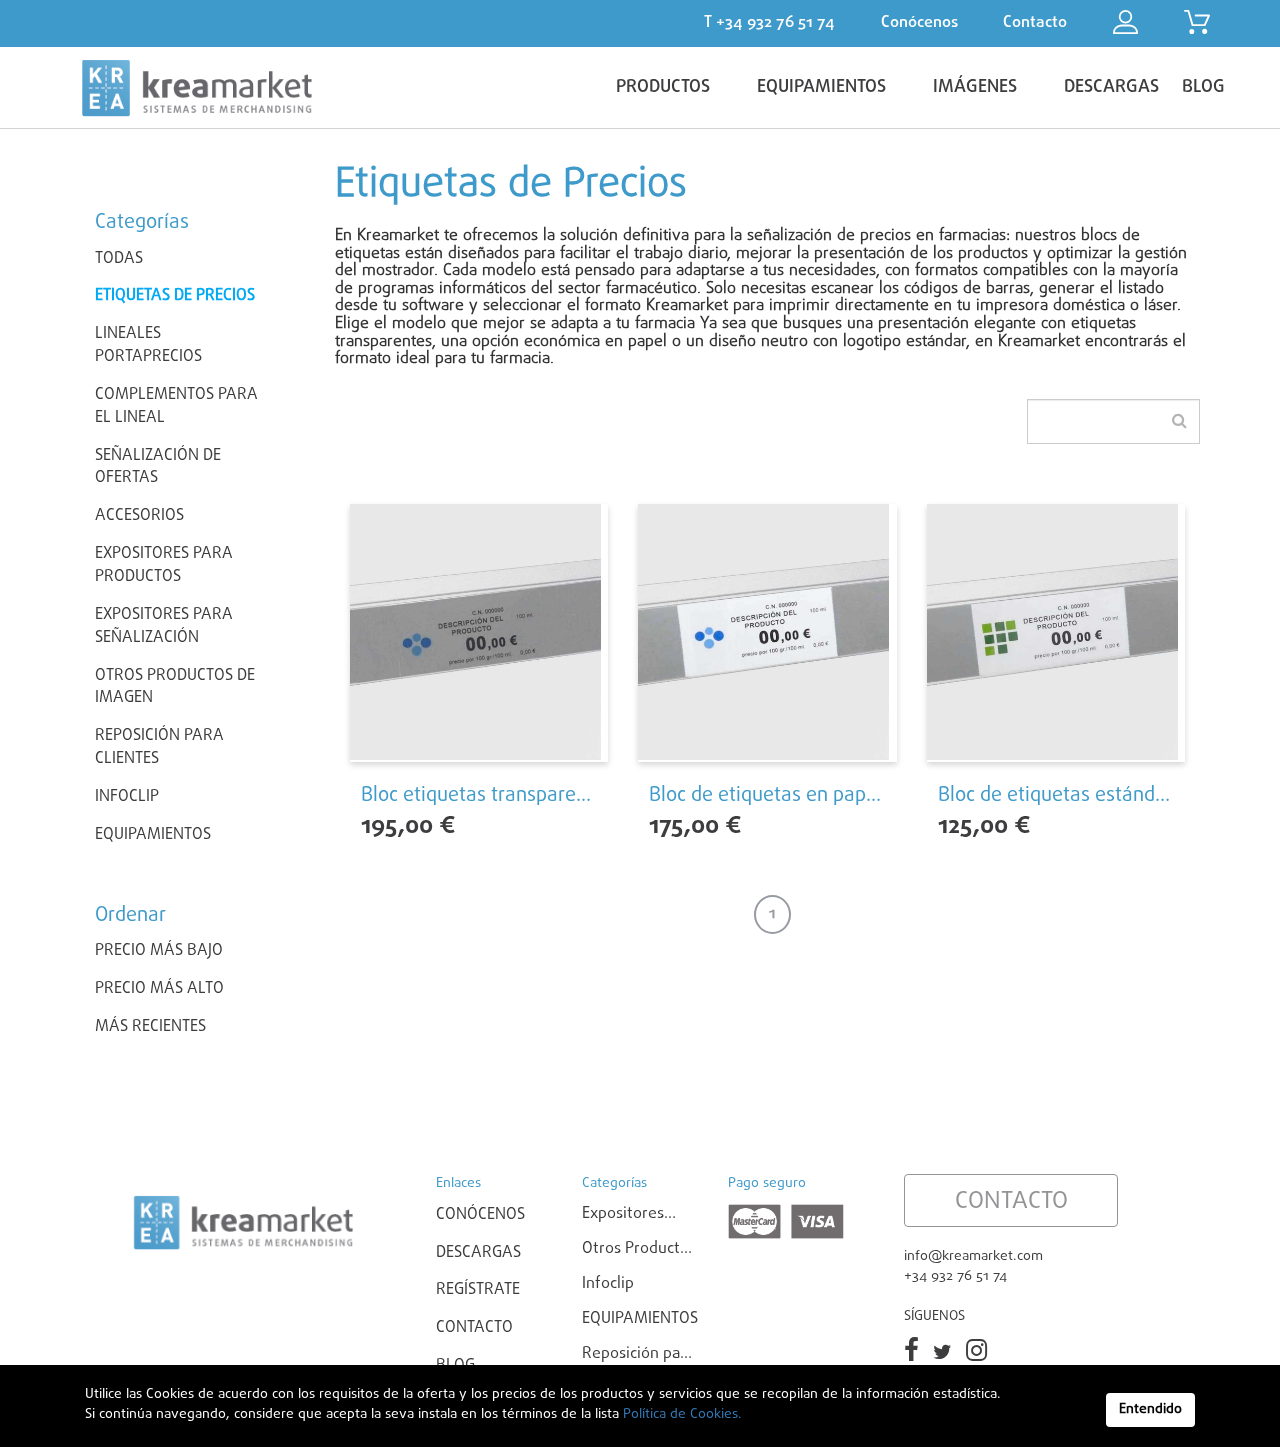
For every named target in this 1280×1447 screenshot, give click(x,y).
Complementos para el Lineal (176, 406)
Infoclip (127, 797)
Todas (119, 259)
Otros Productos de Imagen (175, 687)
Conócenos (480, 1215)
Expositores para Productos (164, 565)
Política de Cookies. (680, 1414)
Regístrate (478, 1290)
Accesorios (139, 516)
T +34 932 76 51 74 (769, 23)
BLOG (1203, 87)
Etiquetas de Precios (175, 296)
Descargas (478, 1253)
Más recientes (150, 1027)
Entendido (1150, 1409)
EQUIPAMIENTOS (153, 835)
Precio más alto (159, 989)
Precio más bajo (159, 951)
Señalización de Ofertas (158, 467)
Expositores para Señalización (164, 626)
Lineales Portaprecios (148, 345)
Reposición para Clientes (159, 747)
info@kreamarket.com (973, 1256)
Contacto (474, 1328)
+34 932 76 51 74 (955, 1276)
